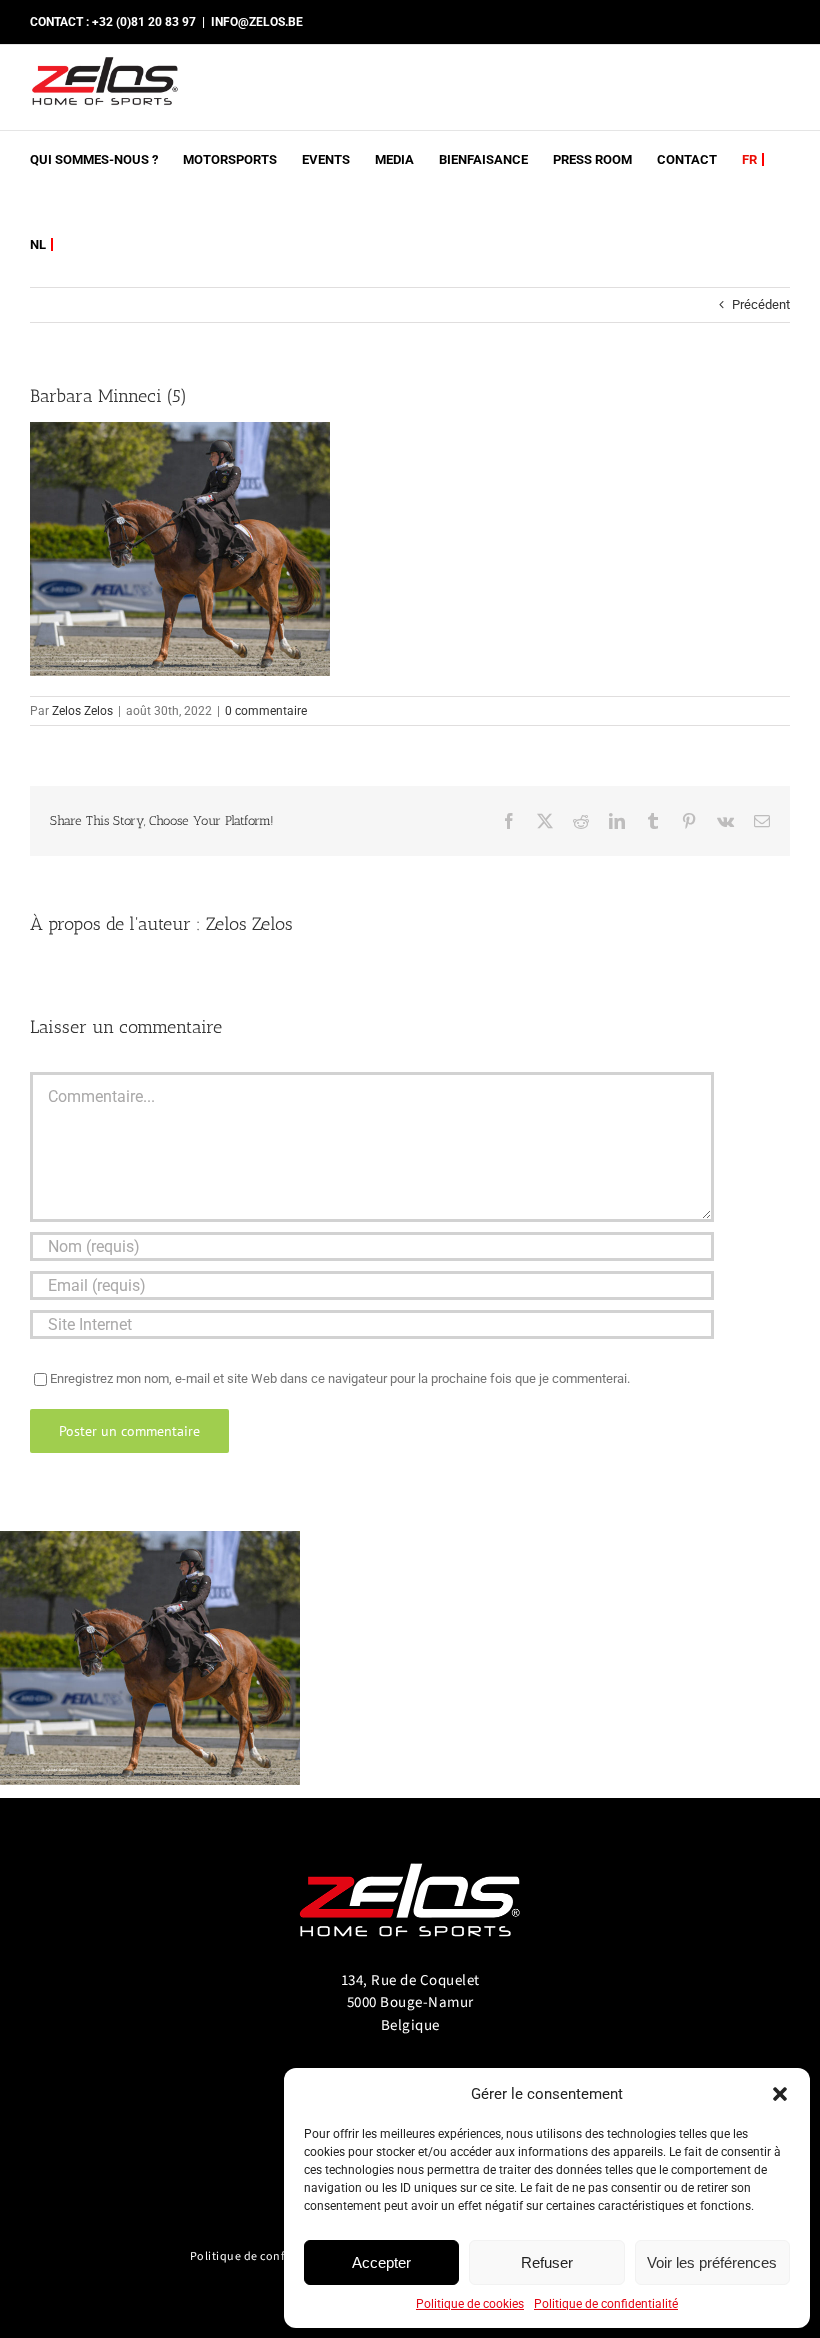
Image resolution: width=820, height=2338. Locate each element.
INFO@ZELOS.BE (257, 22)
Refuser (547, 2262)
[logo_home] (410, 1854)
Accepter (381, 2262)
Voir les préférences (712, 2262)
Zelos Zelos (82, 711)
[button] (780, 2094)
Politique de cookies (470, 2304)
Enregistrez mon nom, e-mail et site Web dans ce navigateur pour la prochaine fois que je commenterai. (340, 1378)
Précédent (761, 304)
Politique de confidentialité (606, 2304)
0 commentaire (266, 711)
